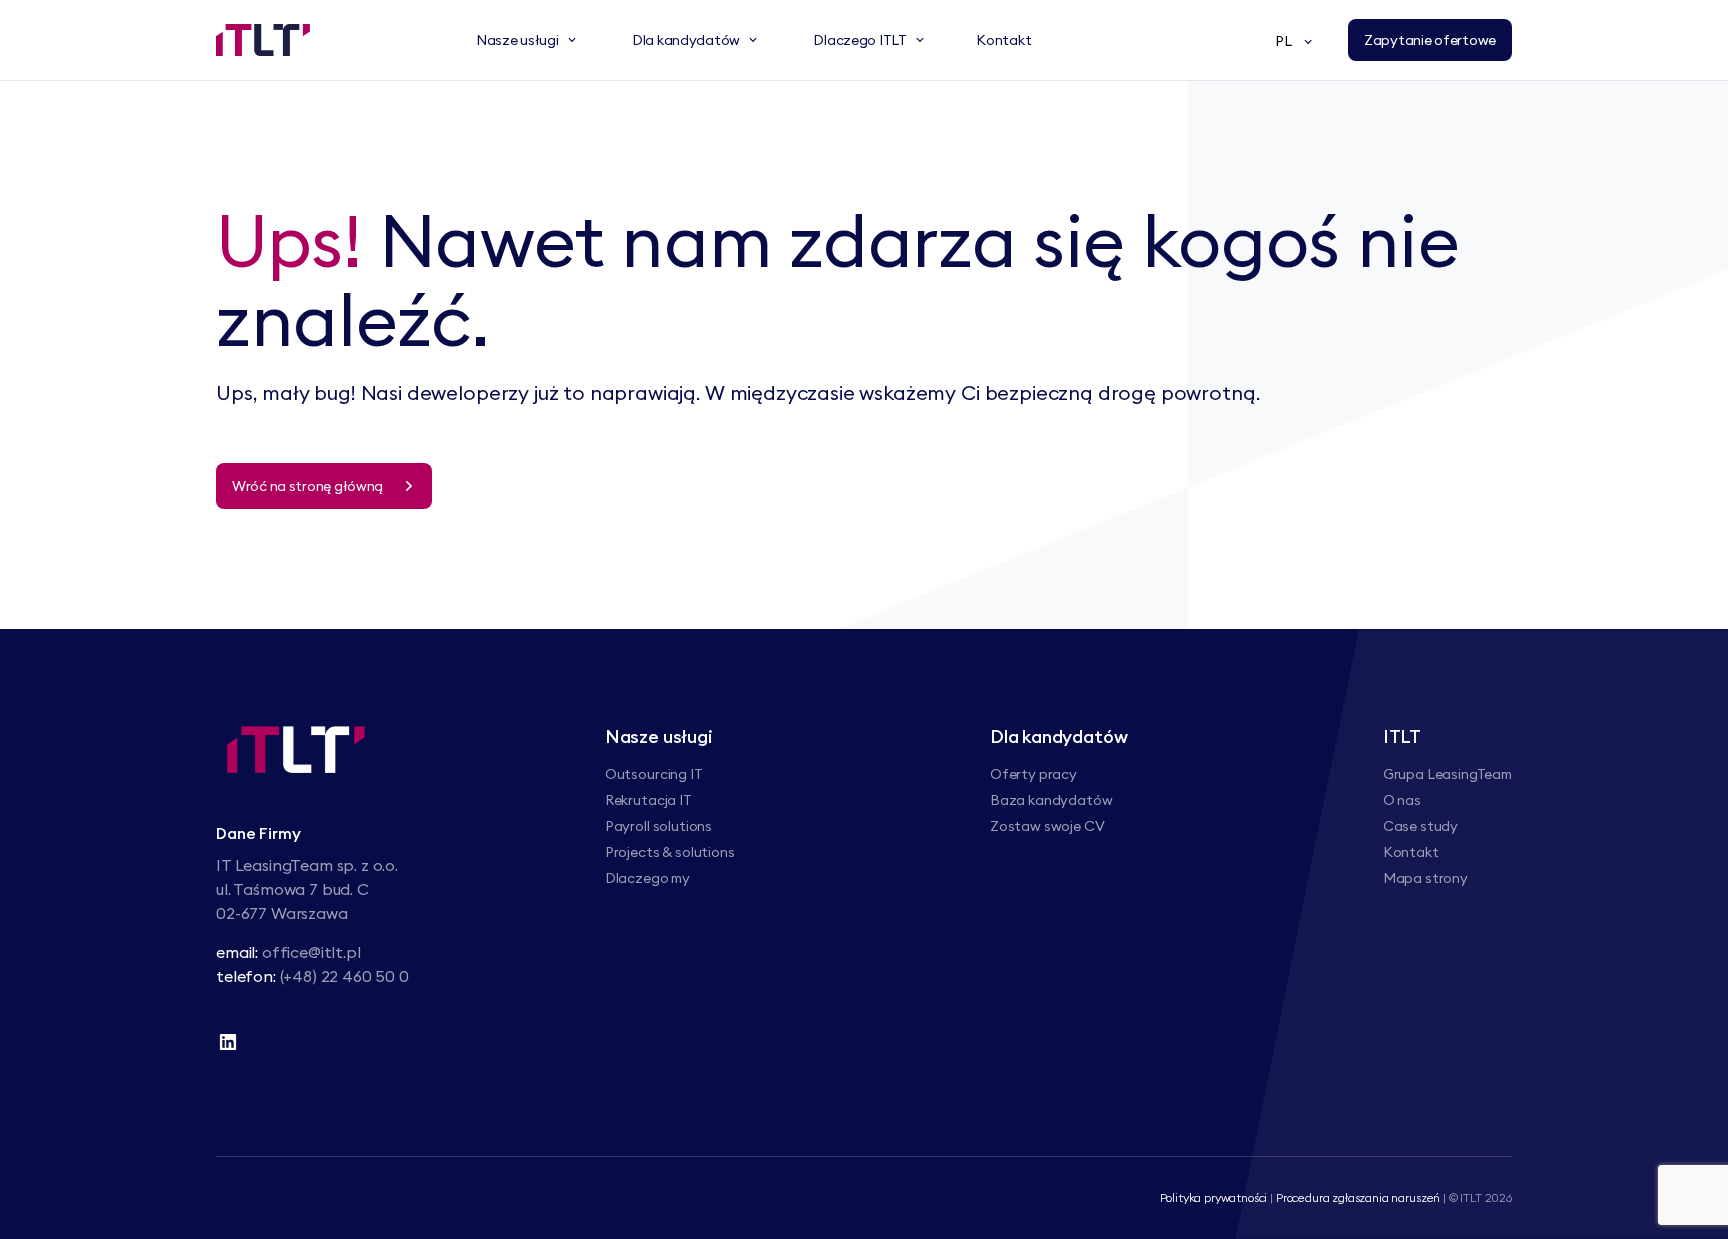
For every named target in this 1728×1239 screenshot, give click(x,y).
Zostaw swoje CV (1047, 826)
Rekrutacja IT (648, 800)
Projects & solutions (670, 852)
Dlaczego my (647, 878)
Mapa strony (1425, 878)
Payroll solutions (658, 826)
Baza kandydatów (1051, 800)
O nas (1402, 800)
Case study (1420, 826)
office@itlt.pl (311, 952)
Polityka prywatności (1214, 1197)
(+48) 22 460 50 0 (344, 976)
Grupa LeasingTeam (1447, 774)
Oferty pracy (1033, 774)
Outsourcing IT (654, 774)
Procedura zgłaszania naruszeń (1358, 1197)
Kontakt (1411, 852)
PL (1283, 41)
